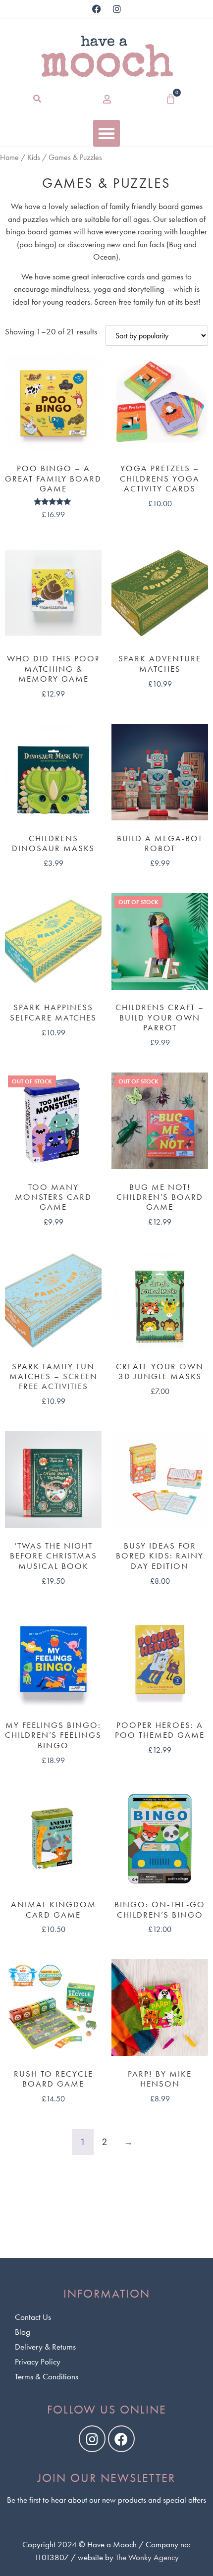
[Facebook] (97, 9)
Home (9, 158)
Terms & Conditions (47, 2376)
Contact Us (33, 2317)
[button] (37, 99)
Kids (34, 158)
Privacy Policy (38, 2361)
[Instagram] (117, 9)
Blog (23, 2332)
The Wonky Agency (147, 2557)
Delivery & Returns (45, 2347)
